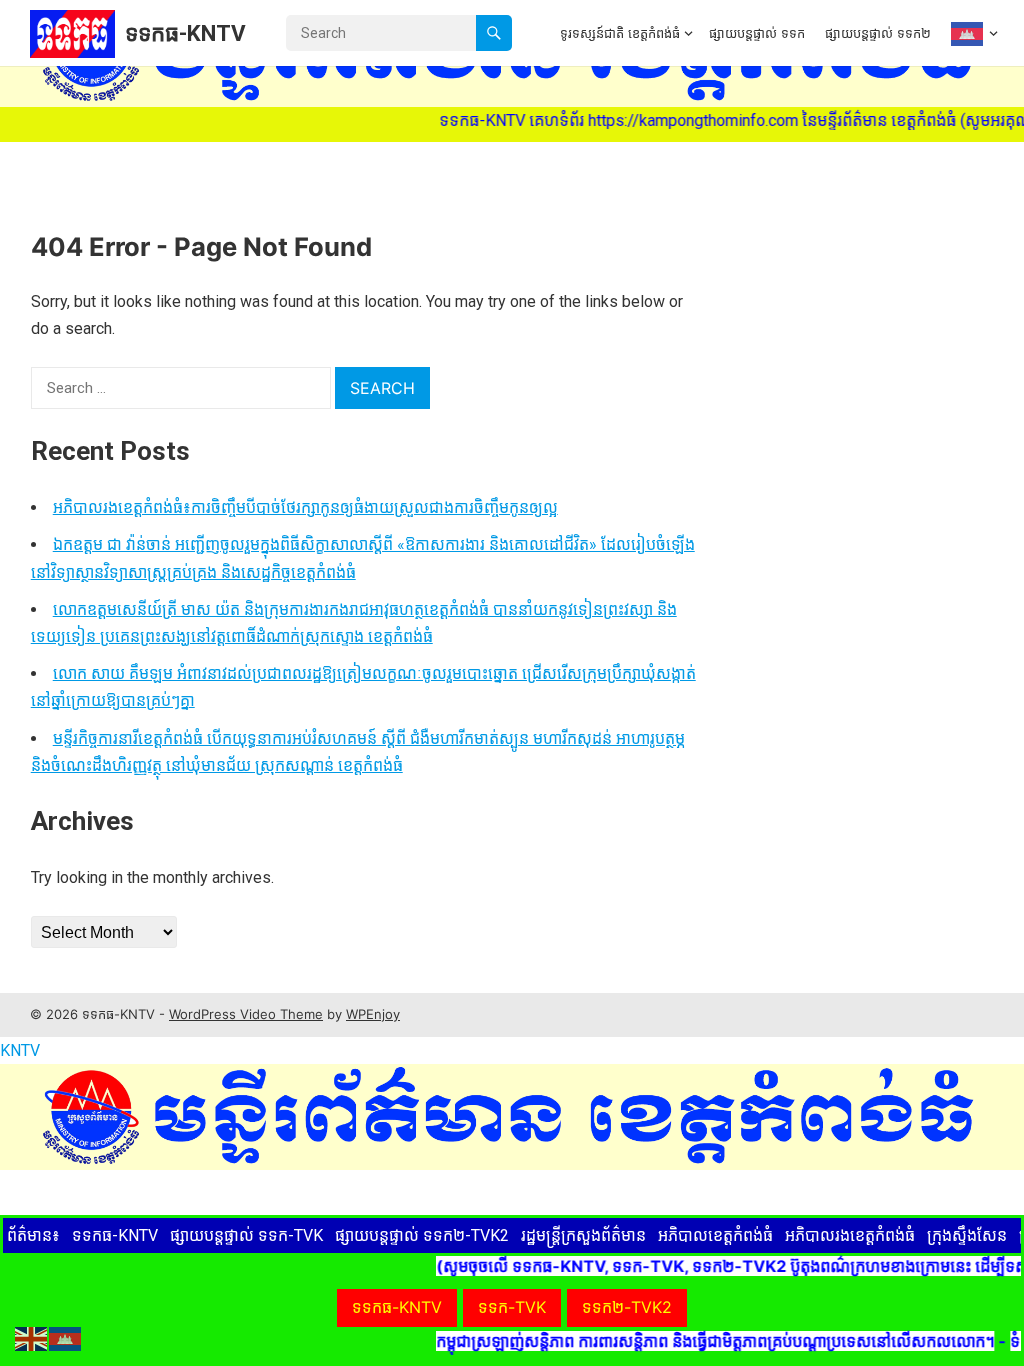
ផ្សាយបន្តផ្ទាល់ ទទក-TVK (246, 1235)
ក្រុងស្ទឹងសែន (967, 1235)
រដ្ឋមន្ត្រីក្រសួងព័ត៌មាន (583, 1235)
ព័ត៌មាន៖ (33, 1235)
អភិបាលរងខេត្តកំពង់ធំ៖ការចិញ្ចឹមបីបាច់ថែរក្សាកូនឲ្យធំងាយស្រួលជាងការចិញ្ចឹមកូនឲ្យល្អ (305, 507)
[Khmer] (969, 33)
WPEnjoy (373, 1014)
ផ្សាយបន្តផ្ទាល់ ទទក (757, 33)
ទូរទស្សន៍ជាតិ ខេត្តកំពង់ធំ (620, 33)
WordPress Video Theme (246, 1014)
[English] (32, 1337)
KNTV (20, 1050)
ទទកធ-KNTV (185, 33)
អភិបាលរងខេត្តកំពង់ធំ (850, 1235)
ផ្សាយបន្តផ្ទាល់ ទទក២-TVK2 (422, 1235)
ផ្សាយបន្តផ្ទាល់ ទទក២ (878, 33)
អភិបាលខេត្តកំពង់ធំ (715, 1235)
